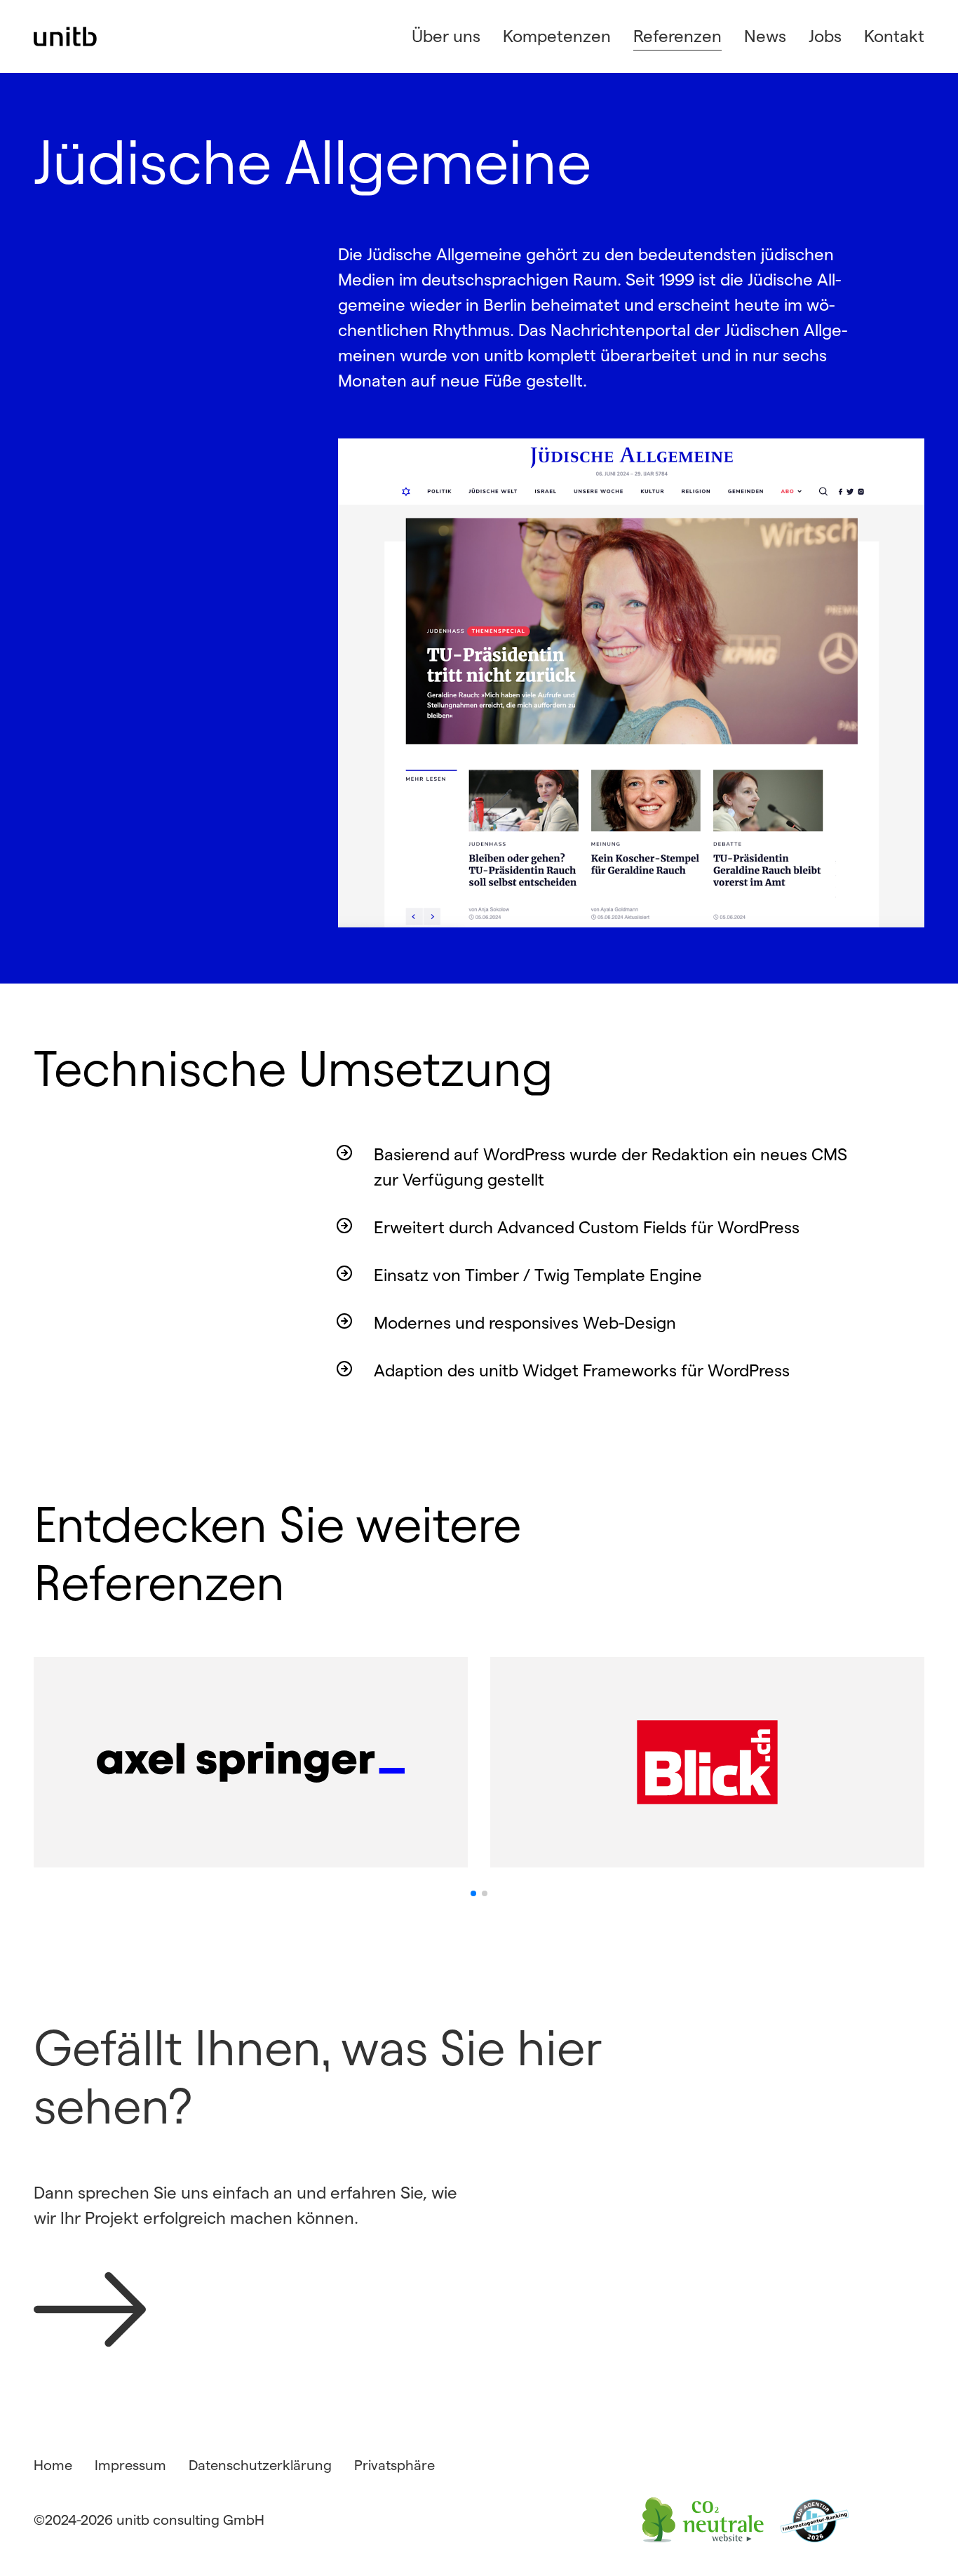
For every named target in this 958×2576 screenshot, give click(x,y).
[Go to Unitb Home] (66, 36)
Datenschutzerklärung (260, 2465)
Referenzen (677, 36)
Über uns (446, 36)
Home (53, 2465)
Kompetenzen (557, 36)
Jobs (825, 36)
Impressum (130, 2465)
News (765, 36)
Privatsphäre (394, 2465)
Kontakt (894, 36)
